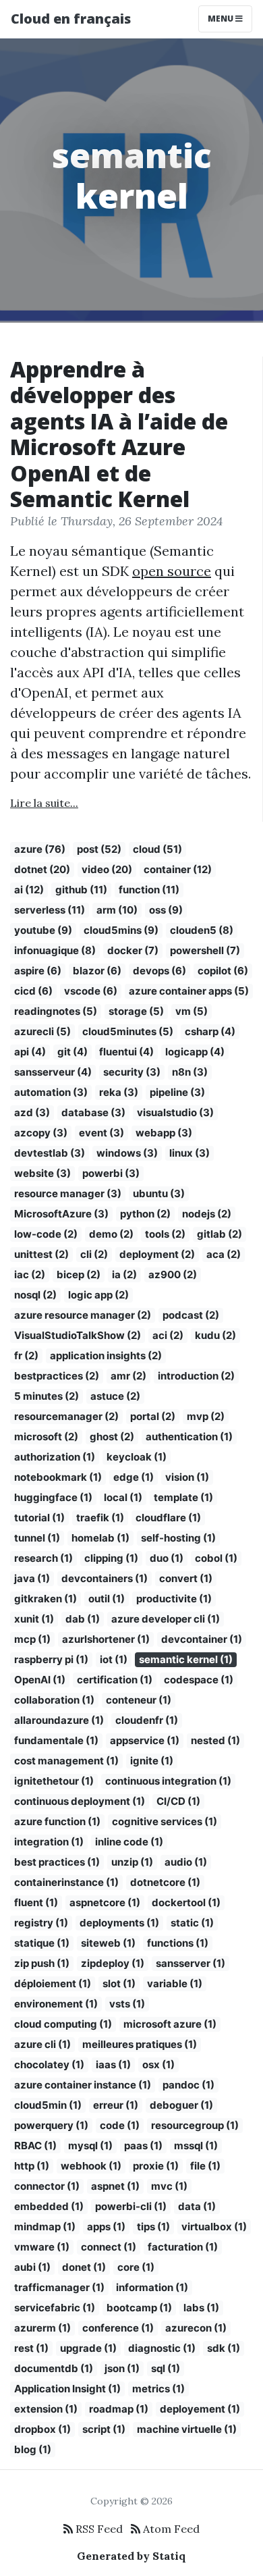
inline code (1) (129, 1842)
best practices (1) (57, 1862)
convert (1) (186, 1578)
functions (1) (178, 1943)
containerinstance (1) (66, 1882)
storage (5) (136, 1011)
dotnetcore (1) (165, 1882)
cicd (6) (33, 991)
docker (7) (133, 950)
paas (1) (143, 2146)
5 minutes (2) (47, 1396)
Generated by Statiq (131, 2556)
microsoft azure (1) (170, 2024)
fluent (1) (36, 1902)
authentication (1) (189, 1437)
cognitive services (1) (165, 1821)
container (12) (178, 869)
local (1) (123, 1497)
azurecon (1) (196, 2328)
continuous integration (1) (168, 1781)
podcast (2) (191, 1315)
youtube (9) (43, 930)
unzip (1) (132, 1862)
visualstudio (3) (175, 1112)
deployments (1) (119, 1923)
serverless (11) (50, 910)
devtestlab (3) (50, 1153)
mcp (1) (32, 1639)
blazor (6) (97, 971)
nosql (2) (35, 1295)
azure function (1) (57, 1821)
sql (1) (166, 2368)
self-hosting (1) (178, 1538)
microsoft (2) (46, 1437)
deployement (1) (200, 2409)
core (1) (136, 2267)
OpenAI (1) (40, 1680)
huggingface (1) (53, 1497)
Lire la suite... (44, 803)
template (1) (183, 1497)
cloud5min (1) (48, 2105)
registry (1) (41, 1923)
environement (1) (56, 2004)
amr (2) (128, 1376)
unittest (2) (41, 1254)
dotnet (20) (42, 869)
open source (172, 571)
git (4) (72, 1052)
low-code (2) (46, 1234)
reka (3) (119, 1092)
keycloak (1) (137, 1457)
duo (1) (167, 1558)
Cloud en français (71, 19)
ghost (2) (112, 1437)
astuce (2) (115, 1396)
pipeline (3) (177, 1092)
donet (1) (84, 2267)
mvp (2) (206, 1416)
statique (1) (42, 1943)
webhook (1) (91, 2166)
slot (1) (119, 1983)
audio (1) (186, 1862)
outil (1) (107, 1599)
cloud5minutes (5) (128, 1031)
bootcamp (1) (139, 2308)
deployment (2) (157, 1254)
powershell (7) (205, 950)
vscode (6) (91, 991)
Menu (222, 19)
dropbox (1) (42, 2429)
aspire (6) (38, 971)
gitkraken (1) (46, 1599)
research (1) (43, 1558)
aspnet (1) (115, 2186)
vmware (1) (42, 2247)
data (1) (197, 2206)
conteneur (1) (139, 1700)
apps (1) (106, 2227)
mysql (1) (90, 2146)
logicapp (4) (195, 1052)
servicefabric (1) (55, 2308)
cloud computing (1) (63, 2024)
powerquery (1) (51, 2125)
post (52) (99, 849)
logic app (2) (98, 1295)
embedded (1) (49, 2206)
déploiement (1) (53, 1983)
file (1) (205, 2166)
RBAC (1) (35, 2146)
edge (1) (134, 1477)
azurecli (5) (42, 1031)
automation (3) (51, 1092)
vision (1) (187, 1477)
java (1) (32, 1578)
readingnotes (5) (56, 1011)
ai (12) (29, 890)
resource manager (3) (68, 1193)
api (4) (30, 1052)
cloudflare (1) (168, 1518)
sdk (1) (224, 2348)
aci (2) (168, 1335)
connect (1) (109, 2247)
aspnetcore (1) (105, 1902)
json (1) (122, 2368)
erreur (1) (116, 2105)
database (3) (93, 1112)
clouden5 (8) (202, 930)
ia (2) (124, 1274)
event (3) (101, 1133)
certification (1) (115, 1680)
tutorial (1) (39, 1518)
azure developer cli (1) (166, 1619)
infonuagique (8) (55, 950)
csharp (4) (210, 1031)
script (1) (104, 2429)
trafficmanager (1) (59, 2287)
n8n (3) (190, 1072)
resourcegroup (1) (195, 2125)
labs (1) (201, 2308)
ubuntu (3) (159, 1193)
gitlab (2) (220, 1234)
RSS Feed (98, 2529)
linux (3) (189, 1153)
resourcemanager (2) (66, 1416)
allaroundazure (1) (59, 1720)
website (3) (42, 1173)
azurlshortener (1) (106, 1639)
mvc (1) (169, 2186)
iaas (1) (113, 2065)
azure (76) (40, 849)
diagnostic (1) (162, 2348)
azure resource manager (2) (83, 1315)
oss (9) (166, 910)
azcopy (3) (41, 1133)
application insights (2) (106, 1356)
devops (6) (159, 971)
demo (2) (111, 1234)
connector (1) (47, 2186)
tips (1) (153, 2227)
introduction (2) (196, 1376)
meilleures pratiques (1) (140, 2044)
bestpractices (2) (57, 1376)
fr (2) (26, 1356)
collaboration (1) (54, 1700)
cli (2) (94, 1254)
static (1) (192, 1923)
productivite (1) (174, 1599)
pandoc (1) (188, 2085)
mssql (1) (196, 2146)
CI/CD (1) (178, 1801)
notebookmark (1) (58, 1477)
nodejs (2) (207, 1214)
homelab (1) (100, 1538)
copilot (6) (223, 971)
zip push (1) (42, 1963)
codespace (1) (199, 1680)
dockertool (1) (186, 1902)
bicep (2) (79, 1274)
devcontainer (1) (202, 1639)
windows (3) (127, 1153)
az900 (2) (173, 1274)
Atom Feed (170, 2529)
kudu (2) (215, 1335)
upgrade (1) (88, 2348)
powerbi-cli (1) (131, 2206)
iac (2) (30, 1274)
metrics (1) (158, 2389)
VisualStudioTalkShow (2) (78, 1335)
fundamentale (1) (56, 1740)
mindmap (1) (45, 2227)
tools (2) (165, 1234)
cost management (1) (66, 1761)
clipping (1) (111, 1558)
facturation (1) (183, 2247)
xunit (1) (34, 1619)
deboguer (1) (181, 2105)
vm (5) (192, 1011)
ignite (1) (152, 1761)
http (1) (32, 2166)
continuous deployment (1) (80, 1801)
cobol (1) (216, 1558)
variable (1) (175, 1983)
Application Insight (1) (67, 2389)
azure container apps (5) (189, 991)
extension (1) (46, 2409)
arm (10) (117, 910)
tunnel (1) (37, 1538)
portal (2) (153, 1416)
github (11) (81, 890)
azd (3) (32, 1112)
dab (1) (83, 1619)
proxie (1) (156, 2166)
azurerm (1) (42, 2328)
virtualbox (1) (214, 2227)
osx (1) (158, 2065)
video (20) (107, 869)
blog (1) (33, 2449)
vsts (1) (127, 2004)
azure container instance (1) (83, 2085)
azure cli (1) (42, 2044)
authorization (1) (55, 1457)
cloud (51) (157, 849)
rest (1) (31, 2348)
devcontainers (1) (105, 1578)
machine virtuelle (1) (187, 2429)
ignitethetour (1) (54, 1781)
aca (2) (224, 1254)
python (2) (145, 1214)
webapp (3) (164, 1133)
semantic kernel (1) (186, 1659)
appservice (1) (145, 1740)
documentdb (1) (54, 2368)
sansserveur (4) (53, 1072)
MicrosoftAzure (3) (61, 1214)
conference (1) (118, 2328)
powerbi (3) (111, 1173)
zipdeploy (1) (113, 1963)
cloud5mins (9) (121, 930)
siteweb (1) (108, 1943)
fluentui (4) (126, 1052)
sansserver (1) (191, 1963)
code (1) (120, 2125)
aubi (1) (32, 2267)
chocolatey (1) (49, 2065)
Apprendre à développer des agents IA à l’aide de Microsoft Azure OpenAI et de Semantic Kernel (119, 434)
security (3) (132, 1072)
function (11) (149, 890)
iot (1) (114, 1659)
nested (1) (215, 1740)
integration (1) (49, 1842)
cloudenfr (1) (147, 1720)
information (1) (152, 2287)
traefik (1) (100, 1518)
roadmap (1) (119, 2409)
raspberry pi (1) (51, 1659)
